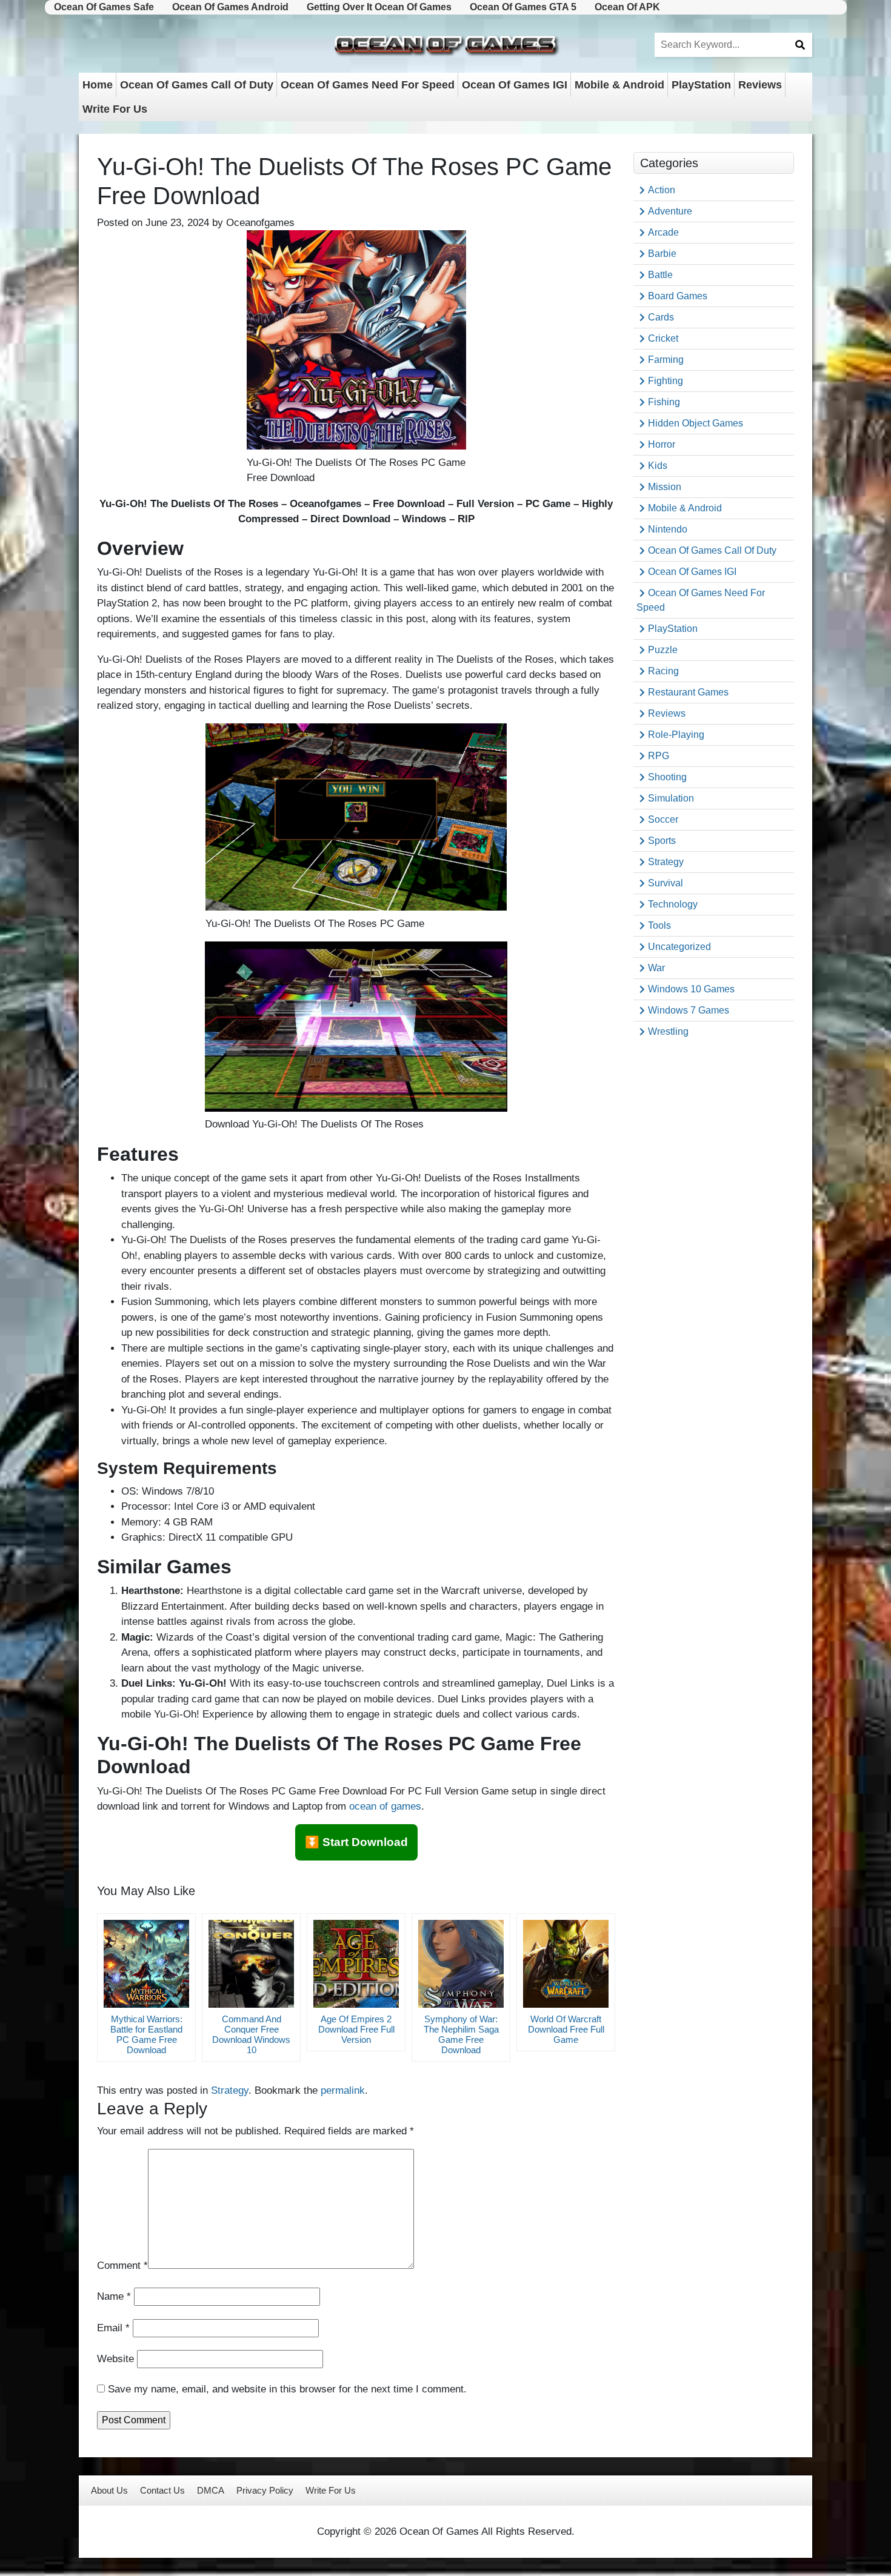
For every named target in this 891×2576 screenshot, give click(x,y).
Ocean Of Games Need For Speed (368, 85)
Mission (665, 487)
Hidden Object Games (696, 423)
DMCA (211, 2490)
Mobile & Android (619, 85)
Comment (122, 2266)
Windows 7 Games (689, 1010)
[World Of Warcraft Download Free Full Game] (566, 1964)
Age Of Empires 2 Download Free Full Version (356, 2029)
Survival (666, 883)
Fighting (666, 381)
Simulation (671, 798)
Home (98, 85)
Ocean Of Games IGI (515, 85)
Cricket (663, 338)
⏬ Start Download (356, 1842)
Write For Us (115, 109)
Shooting (667, 777)
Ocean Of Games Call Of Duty (197, 85)
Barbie (662, 254)
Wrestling (668, 1031)
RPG (659, 756)
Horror (662, 444)
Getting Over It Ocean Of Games (379, 7)
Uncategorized (679, 947)
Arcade (663, 232)
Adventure (670, 211)
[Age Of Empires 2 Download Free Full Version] (356, 1964)
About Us (109, 2490)
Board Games (678, 296)
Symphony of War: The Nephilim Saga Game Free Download (461, 2034)
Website (115, 2359)
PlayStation (701, 85)
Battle (660, 275)
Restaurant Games (688, 692)
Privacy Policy (265, 2490)
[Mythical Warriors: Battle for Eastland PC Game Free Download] (146, 1964)
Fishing (664, 402)
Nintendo (668, 529)
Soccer (663, 819)
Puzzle (663, 650)
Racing (663, 671)
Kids (658, 466)
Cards (661, 317)
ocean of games (385, 1806)
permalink (343, 2090)
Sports (662, 841)
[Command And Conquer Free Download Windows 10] (251, 1964)
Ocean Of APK (627, 7)
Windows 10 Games (691, 989)
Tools (659, 925)
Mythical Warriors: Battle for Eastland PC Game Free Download (146, 2034)
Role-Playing (676, 735)
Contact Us (162, 2490)
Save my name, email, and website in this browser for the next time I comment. (287, 2389)
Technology (673, 904)
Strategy (230, 2090)
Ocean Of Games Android (230, 7)
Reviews (760, 85)
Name (114, 2296)
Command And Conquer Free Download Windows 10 (251, 2034)
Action (662, 190)
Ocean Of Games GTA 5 (523, 7)
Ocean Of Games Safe (104, 7)
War (656, 968)
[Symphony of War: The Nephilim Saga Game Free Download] (461, 1964)
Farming (666, 360)
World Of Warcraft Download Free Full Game (566, 2029)
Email (113, 2328)
